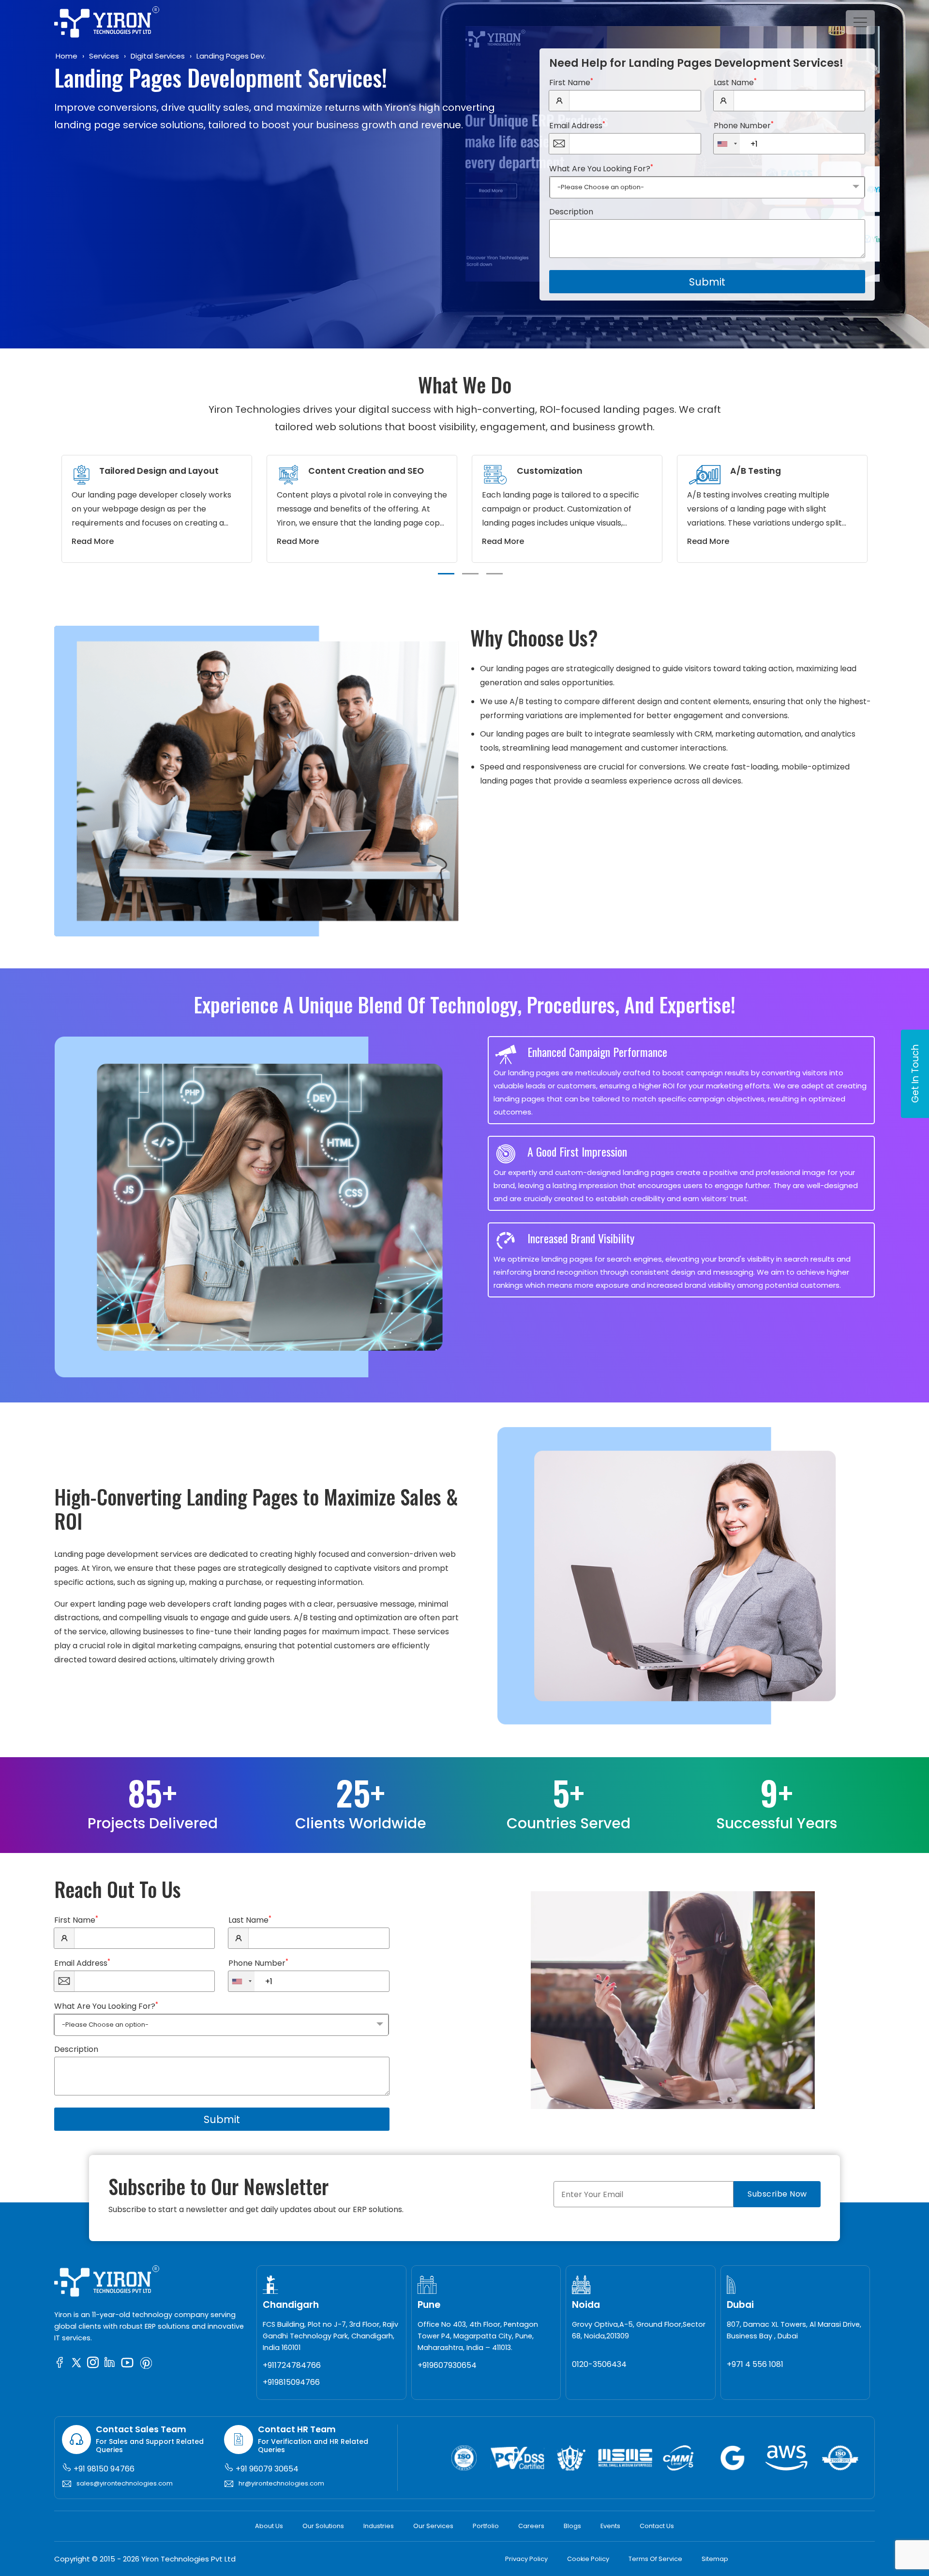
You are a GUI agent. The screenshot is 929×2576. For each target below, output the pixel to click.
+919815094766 (291, 2382)
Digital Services (158, 56)
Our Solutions (323, 2526)
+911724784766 (292, 2365)
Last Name (735, 82)
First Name (571, 82)
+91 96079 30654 (266, 2469)
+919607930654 (447, 2365)
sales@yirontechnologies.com (125, 2483)
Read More (93, 541)
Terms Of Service (655, 2559)
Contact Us (657, 2526)
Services (104, 56)
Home (67, 56)
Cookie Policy (588, 2559)
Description (571, 212)
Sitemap (715, 2559)
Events (610, 2526)
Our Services (433, 2526)
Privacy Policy (526, 2559)
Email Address (577, 125)
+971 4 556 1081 (755, 2364)
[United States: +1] (727, 144)
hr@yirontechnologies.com (281, 2483)
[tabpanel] (157, 509)
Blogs (572, 2526)
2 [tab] (470, 574)
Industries (379, 2526)
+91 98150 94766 (103, 2469)
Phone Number (744, 125)
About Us (269, 2526)
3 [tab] (494, 574)
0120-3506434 (599, 2364)
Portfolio (486, 2526)
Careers (531, 2526)
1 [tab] (446, 574)
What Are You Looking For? (601, 168)
